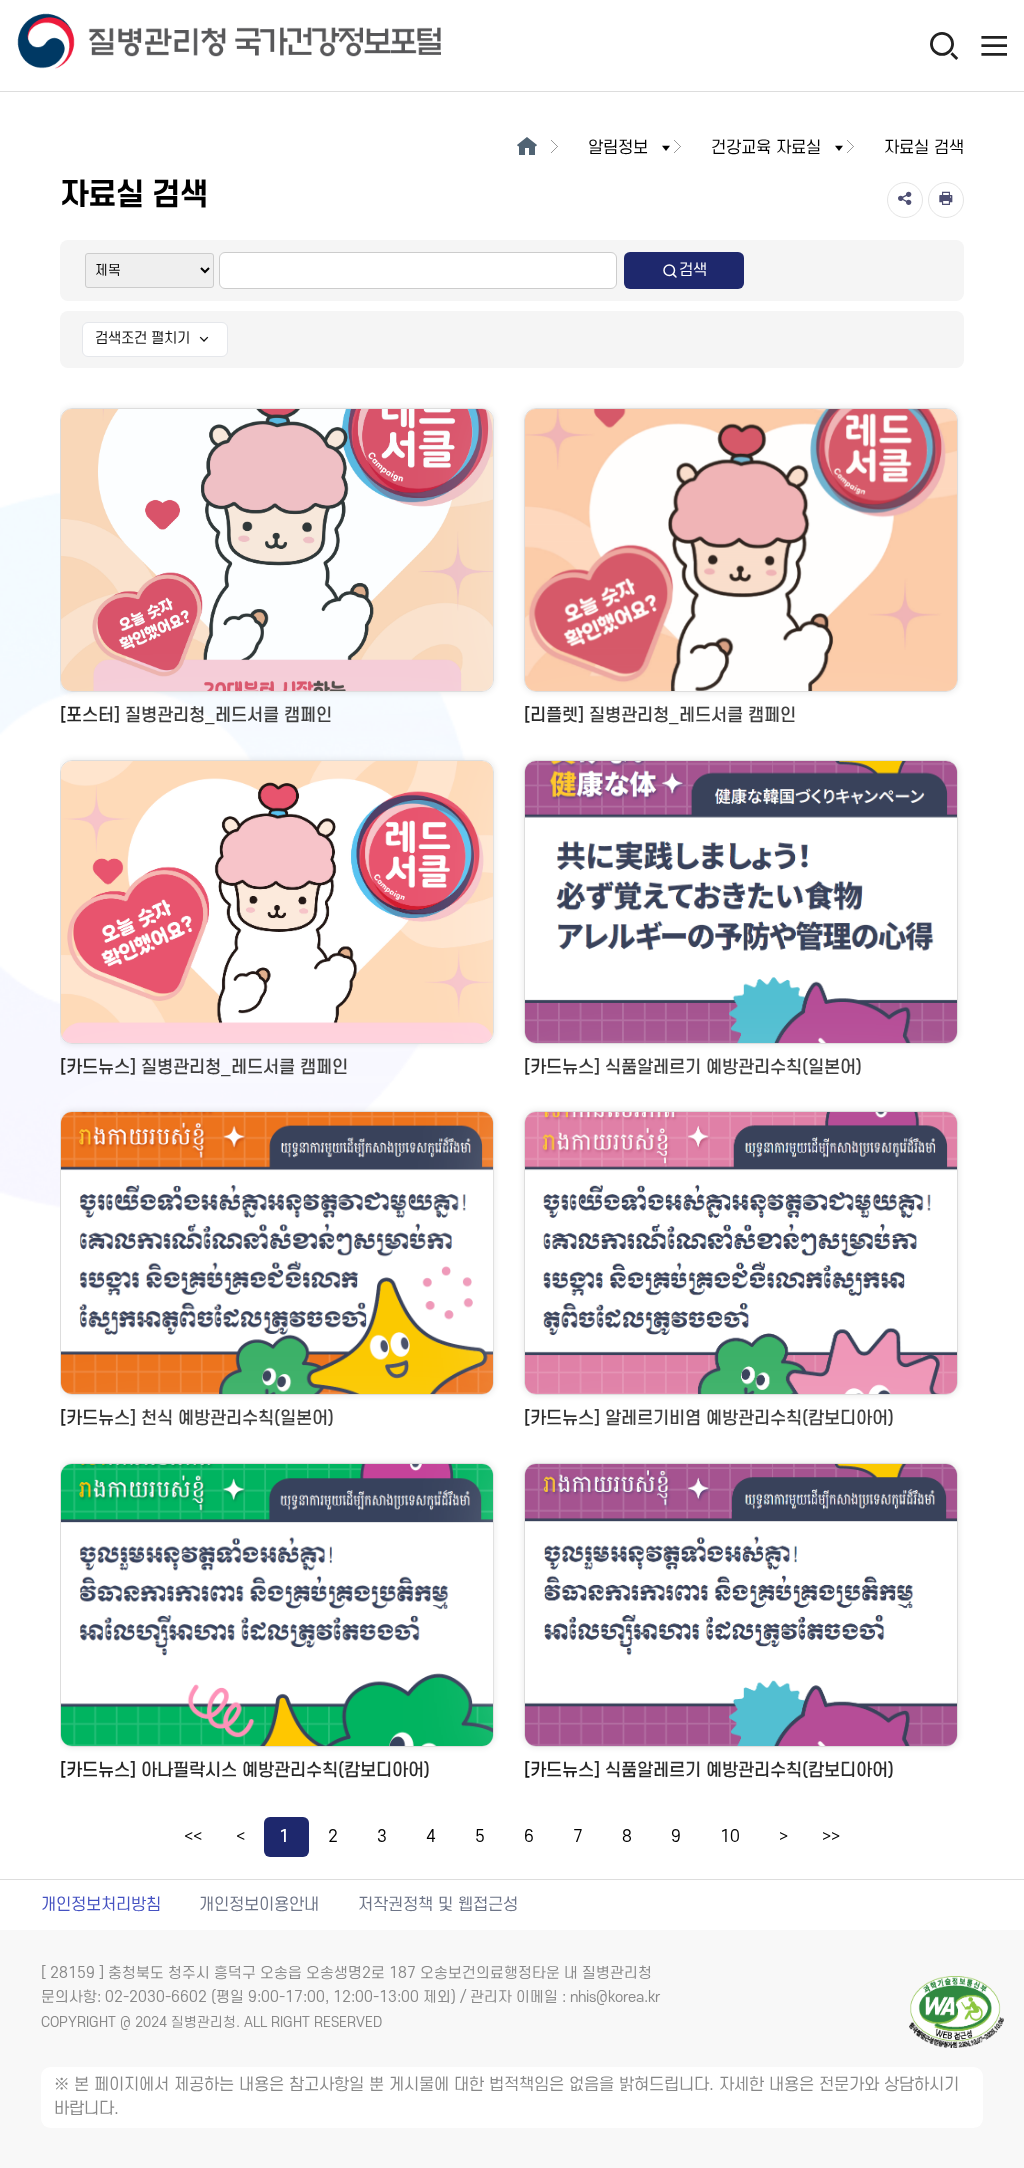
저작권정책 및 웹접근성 (438, 1905)
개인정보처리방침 (101, 1905)
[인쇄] (946, 200)
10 (730, 1837)
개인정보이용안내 (259, 1905)
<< (193, 1837)
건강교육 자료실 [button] (766, 148)
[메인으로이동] (526, 148)
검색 (693, 270)
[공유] (905, 200)
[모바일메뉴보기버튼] (994, 45)
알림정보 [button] (618, 148)
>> (831, 1837)
